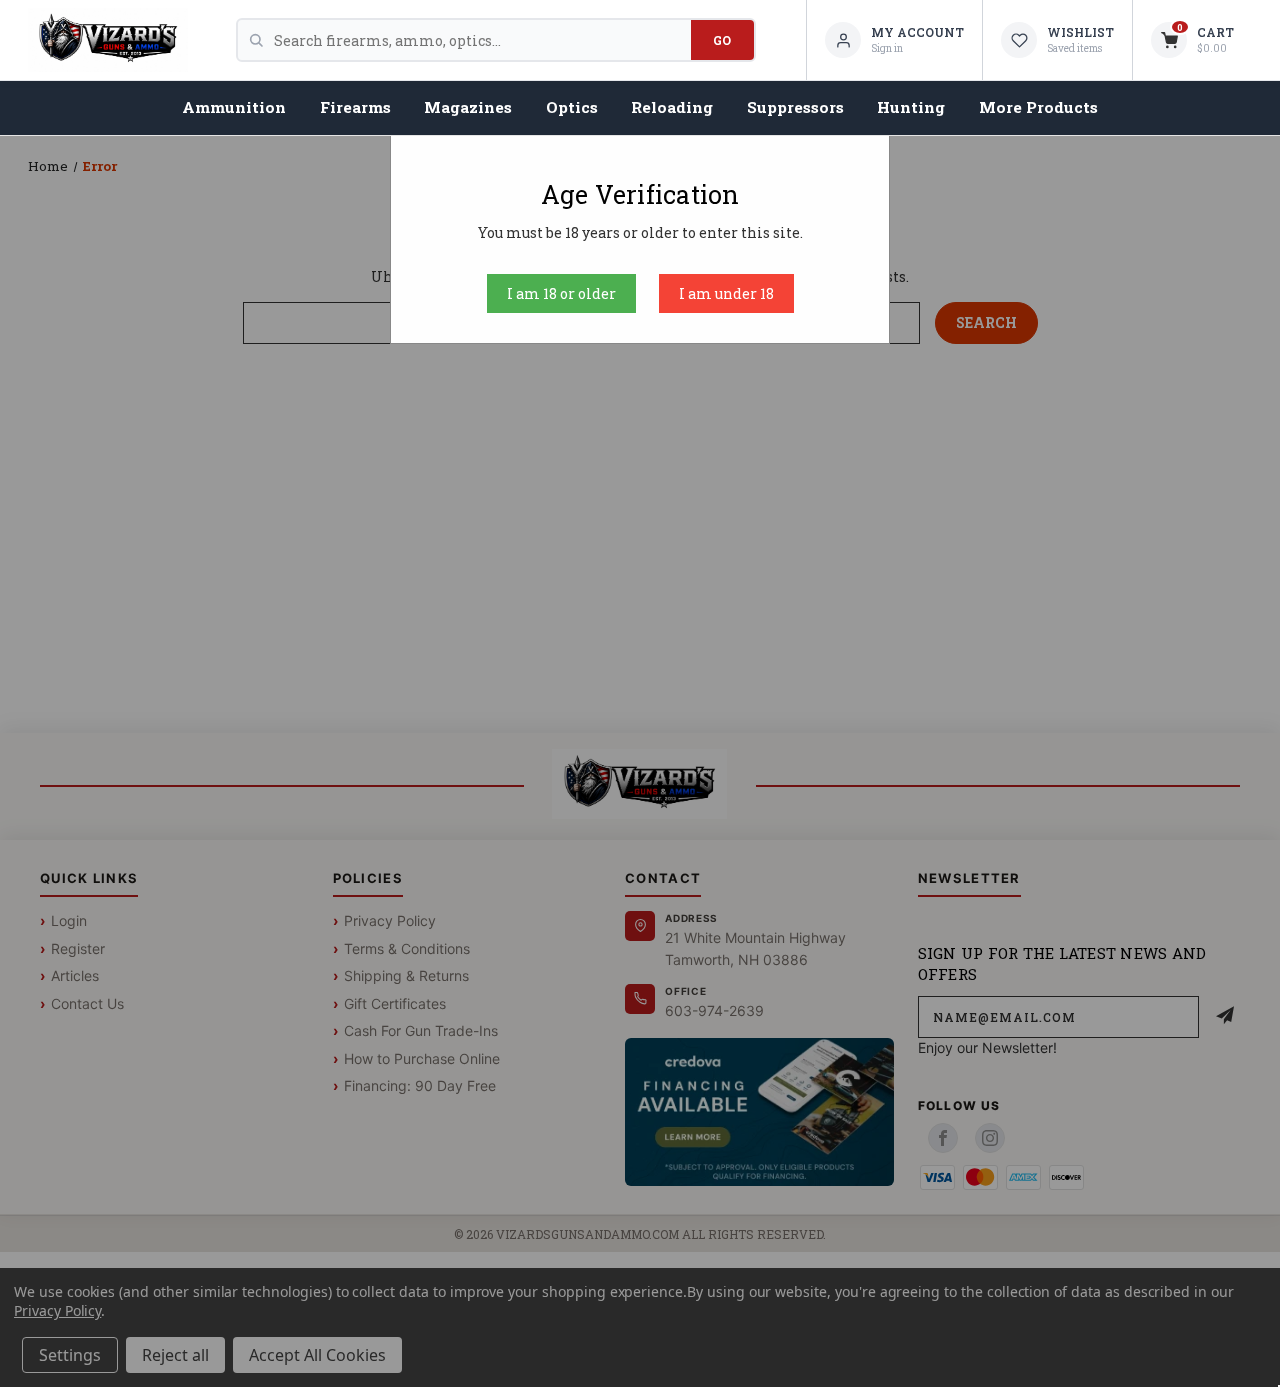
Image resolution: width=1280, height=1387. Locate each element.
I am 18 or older (561, 293)
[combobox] (482, 40)
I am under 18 (726, 293)
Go (722, 40)
